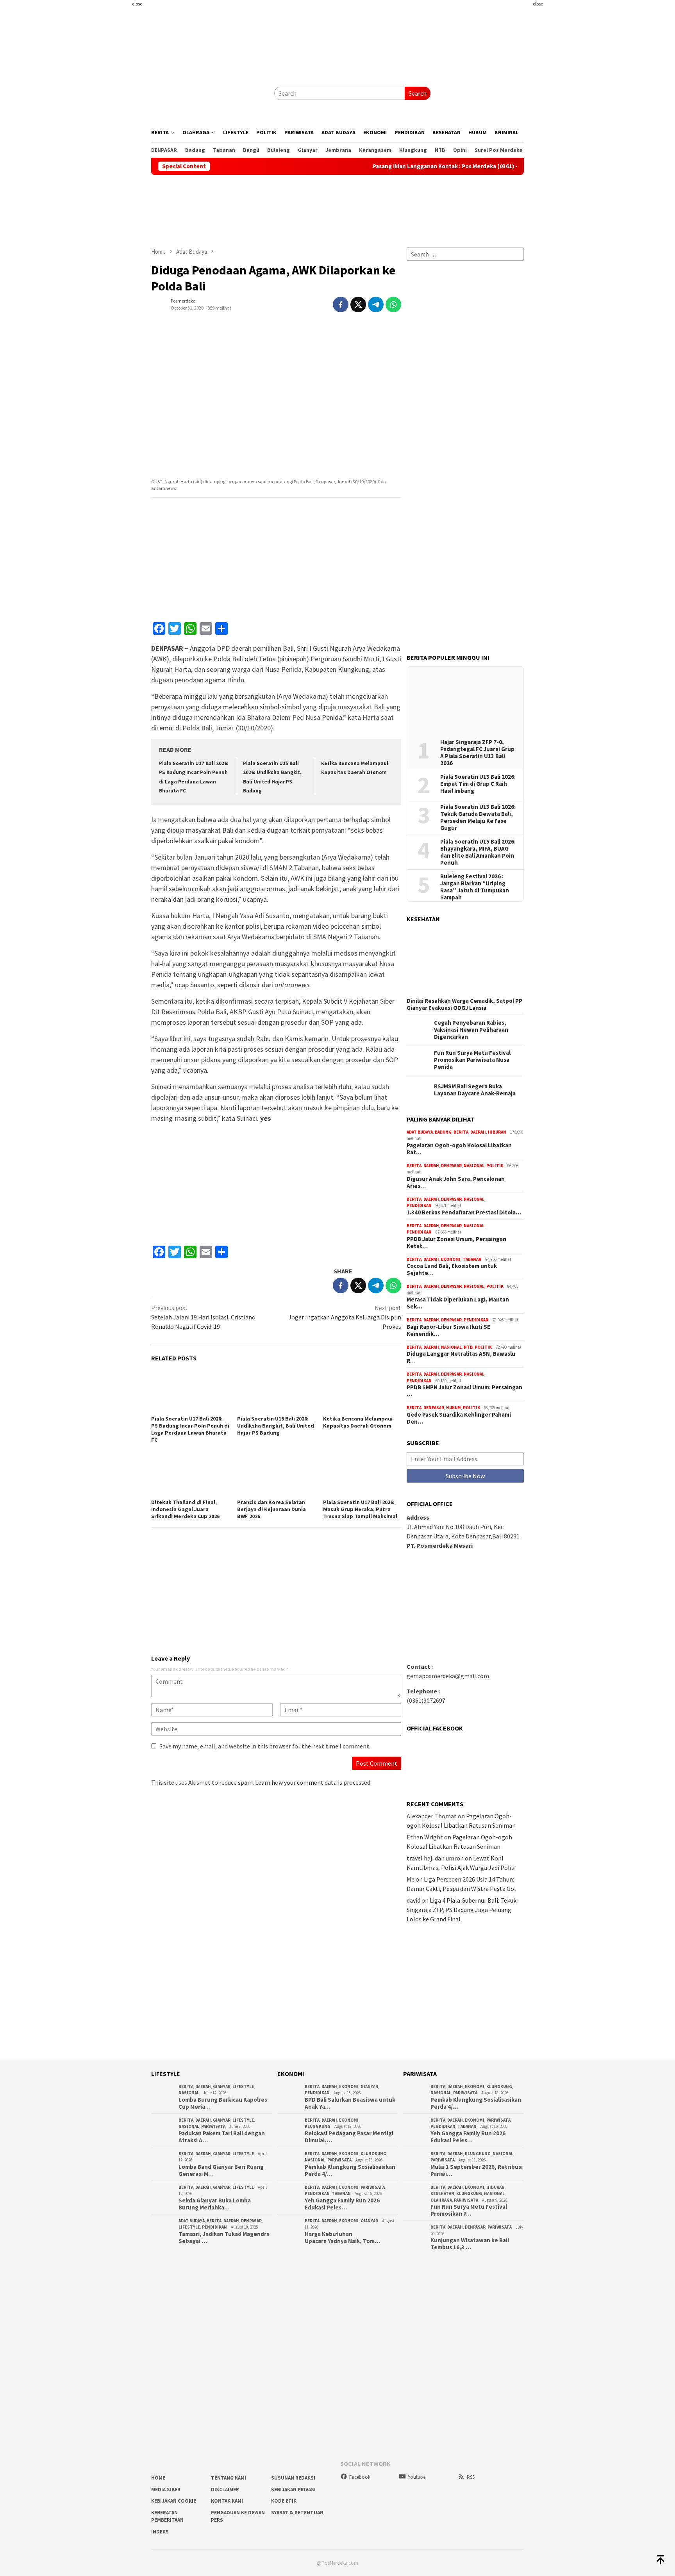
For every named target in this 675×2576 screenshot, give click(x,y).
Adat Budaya (420, 1132)
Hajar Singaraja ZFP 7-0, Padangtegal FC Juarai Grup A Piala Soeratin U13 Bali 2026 (477, 753)
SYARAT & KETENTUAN (297, 2513)
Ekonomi (451, 1259)
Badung (443, 1132)
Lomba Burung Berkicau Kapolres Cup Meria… (223, 2103)
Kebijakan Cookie (174, 2501)
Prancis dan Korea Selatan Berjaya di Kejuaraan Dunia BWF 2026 (271, 1509)
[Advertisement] (105, 156)
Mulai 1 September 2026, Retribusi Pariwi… (477, 2170)
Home (158, 2478)
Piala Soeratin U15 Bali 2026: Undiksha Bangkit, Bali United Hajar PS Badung (276, 1426)
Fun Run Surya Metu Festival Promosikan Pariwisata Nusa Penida (472, 1060)
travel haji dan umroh (435, 1858)
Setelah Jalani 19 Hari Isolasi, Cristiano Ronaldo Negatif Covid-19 (203, 1317)
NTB (468, 1347)
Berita (461, 1132)
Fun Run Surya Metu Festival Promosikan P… (469, 2210)
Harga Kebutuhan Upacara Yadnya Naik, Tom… (342, 2238)
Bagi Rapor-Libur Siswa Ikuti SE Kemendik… (448, 1330)
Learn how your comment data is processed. (313, 1782)
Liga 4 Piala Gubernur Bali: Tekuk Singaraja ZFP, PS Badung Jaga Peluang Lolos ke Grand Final (462, 1910)
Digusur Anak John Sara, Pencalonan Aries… (456, 1182)
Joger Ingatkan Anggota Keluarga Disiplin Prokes (345, 1317)
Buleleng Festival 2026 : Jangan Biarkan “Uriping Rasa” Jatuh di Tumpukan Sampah (475, 887)
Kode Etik (284, 2501)
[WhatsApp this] (393, 304)
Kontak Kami (227, 2501)
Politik (495, 1166)
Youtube (417, 2477)
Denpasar (451, 1166)
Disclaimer (225, 2490)
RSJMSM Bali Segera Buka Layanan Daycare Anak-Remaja (475, 1090)
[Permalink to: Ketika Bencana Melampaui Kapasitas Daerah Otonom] (362, 1391)
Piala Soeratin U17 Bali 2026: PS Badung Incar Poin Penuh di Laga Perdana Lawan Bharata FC (190, 1429)
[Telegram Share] (376, 304)
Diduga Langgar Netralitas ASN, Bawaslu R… (461, 1357)
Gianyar (222, 2086)
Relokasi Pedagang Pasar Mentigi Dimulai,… (349, 2137)
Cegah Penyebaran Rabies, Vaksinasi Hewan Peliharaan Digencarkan (471, 1030)
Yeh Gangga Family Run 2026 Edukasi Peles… (342, 2204)
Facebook (360, 2477)
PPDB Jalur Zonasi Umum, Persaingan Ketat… (456, 1243)
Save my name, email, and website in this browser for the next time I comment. (265, 1746)
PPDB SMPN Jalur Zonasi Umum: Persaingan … (464, 1391)
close (137, 4)
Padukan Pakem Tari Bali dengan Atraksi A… (222, 2137)
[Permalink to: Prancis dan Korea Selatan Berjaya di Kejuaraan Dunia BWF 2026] (276, 1475)
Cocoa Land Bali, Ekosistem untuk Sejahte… (452, 1269)
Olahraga (441, 2200)
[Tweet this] (358, 304)
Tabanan (472, 1259)
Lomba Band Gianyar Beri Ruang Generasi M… (221, 2170)
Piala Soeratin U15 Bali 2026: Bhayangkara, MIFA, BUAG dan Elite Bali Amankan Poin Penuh (478, 852)
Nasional (474, 1166)
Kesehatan (442, 2193)
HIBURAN (497, 1132)
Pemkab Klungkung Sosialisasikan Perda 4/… (350, 2170)
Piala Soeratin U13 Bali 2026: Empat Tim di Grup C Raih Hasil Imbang (478, 784)
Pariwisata (213, 2126)
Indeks (160, 2532)
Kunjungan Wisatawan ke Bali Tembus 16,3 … (470, 2244)
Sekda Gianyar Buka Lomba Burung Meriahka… (215, 2204)
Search (418, 93)
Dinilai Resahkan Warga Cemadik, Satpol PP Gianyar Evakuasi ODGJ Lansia (464, 1004)
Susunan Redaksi (293, 2478)
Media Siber (166, 2490)
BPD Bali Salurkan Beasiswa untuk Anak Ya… (350, 2103)
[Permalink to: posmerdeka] (159, 304)
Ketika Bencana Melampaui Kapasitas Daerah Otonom (358, 1422)
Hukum (454, 1408)
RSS (471, 2477)
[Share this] (341, 304)
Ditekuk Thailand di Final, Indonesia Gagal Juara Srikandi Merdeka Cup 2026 (185, 1509)
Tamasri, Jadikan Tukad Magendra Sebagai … (224, 2238)
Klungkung (318, 2126)
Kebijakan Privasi (293, 2490)
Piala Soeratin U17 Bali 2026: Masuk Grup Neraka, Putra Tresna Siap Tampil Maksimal (360, 1509)
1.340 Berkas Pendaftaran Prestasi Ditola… (464, 1212)
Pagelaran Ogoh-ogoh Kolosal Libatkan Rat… (459, 1149)
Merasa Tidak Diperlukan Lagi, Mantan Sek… (458, 1303)
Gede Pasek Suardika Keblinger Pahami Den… (459, 1418)
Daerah (478, 1132)
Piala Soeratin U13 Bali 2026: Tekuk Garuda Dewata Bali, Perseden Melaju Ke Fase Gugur (478, 817)
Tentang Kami (229, 2478)
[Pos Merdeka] (210, 93)
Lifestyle (243, 2086)
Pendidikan (419, 1205)
